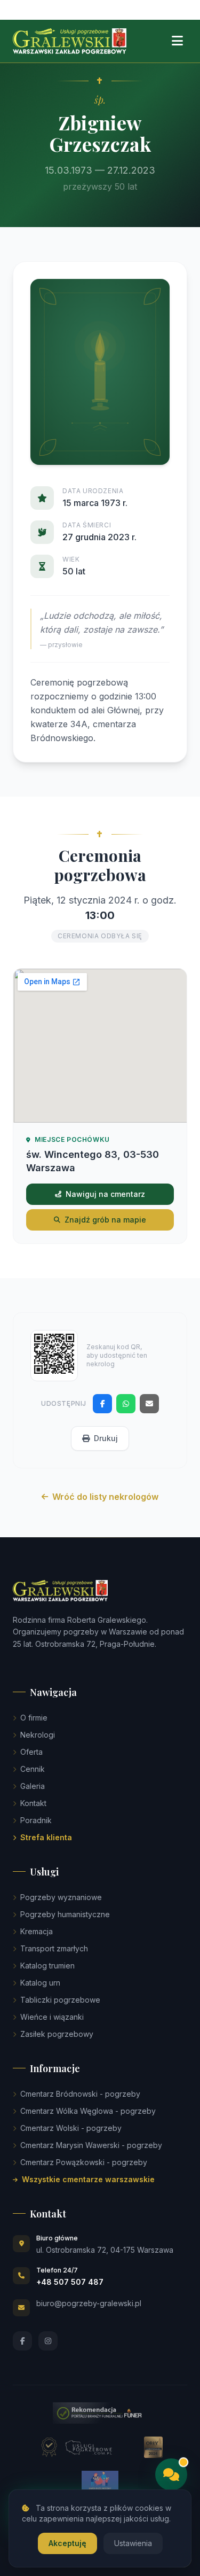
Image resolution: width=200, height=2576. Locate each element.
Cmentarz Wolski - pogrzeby (71, 2128)
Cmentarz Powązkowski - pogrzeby (84, 2162)
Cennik (33, 1769)
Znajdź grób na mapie (105, 1220)
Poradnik (36, 1820)
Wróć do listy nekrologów (105, 1497)
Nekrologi (38, 1735)
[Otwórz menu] (177, 41)
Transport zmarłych (54, 1948)
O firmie (34, 1718)
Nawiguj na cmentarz (105, 1194)
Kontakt (33, 1803)
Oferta (31, 1752)
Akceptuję (67, 2543)
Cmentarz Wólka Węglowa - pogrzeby (88, 2111)
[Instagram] (48, 2341)
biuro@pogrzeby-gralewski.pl (89, 2303)
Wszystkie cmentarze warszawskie (88, 2179)
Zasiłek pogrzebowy (57, 2034)
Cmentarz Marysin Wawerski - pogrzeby (91, 2145)
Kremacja (37, 1931)
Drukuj (106, 1438)
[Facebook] (22, 2341)
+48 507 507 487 (70, 2282)
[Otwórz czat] (171, 2474)
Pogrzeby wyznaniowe (61, 1897)
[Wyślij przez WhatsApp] (126, 1404)
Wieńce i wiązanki (52, 2017)
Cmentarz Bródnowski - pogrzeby (80, 2094)
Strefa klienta (46, 1837)
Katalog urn (40, 1983)
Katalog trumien (47, 1966)
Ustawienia (133, 2543)
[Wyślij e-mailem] (149, 1404)
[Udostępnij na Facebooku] (102, 1404)
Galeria (33, 1786)
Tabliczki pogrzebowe (60, 2000)
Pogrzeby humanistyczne (65, 1914)
